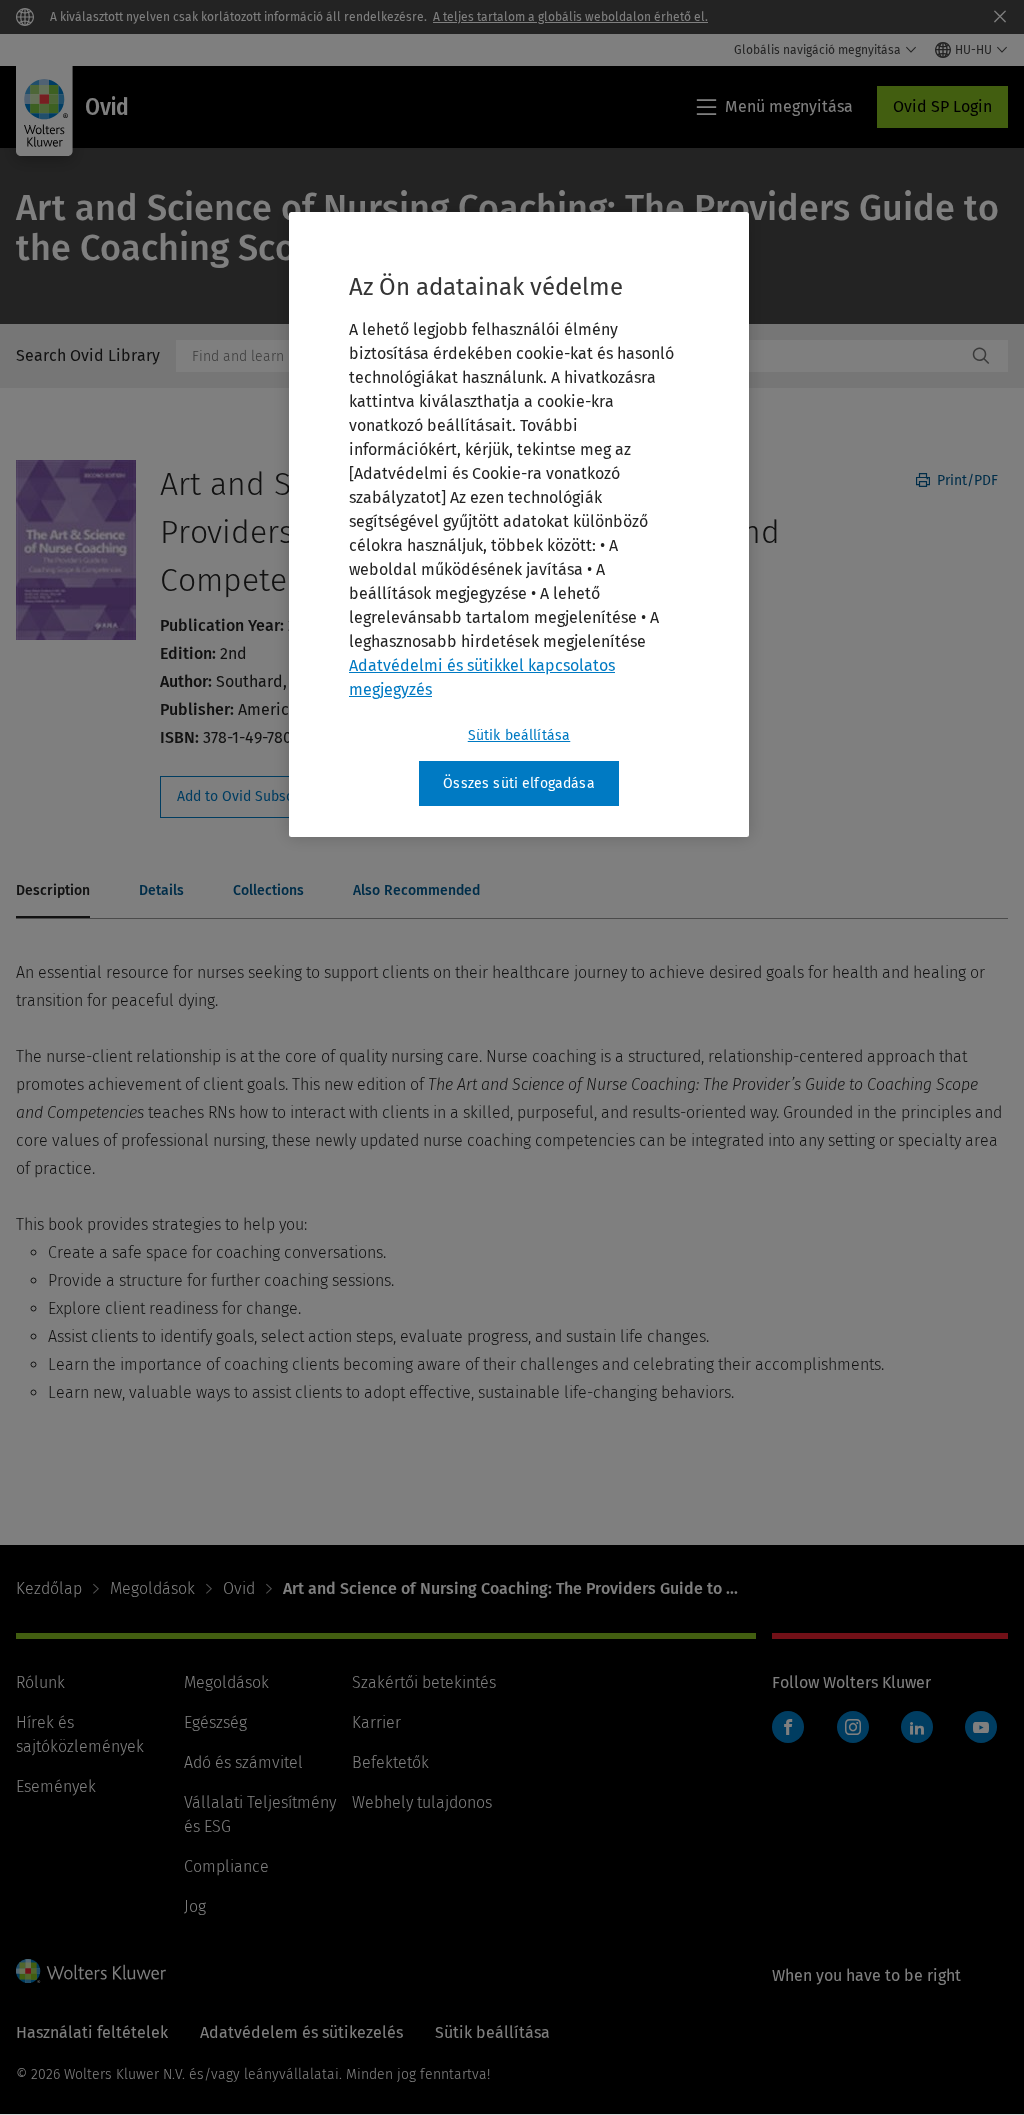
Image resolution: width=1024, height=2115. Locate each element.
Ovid (239, 1588)
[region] (519, 525)
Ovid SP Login (942, 106)
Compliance (226, 1866)
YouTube (981, 1727)
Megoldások (152, 1588)
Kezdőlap (49, 1588)
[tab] (53, 892)
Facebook (788, 1727)
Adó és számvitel (243, 1762)
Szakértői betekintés (424, 1682)
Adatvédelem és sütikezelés (301, 2032)
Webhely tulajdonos (422, 1802)
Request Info (268, 797)
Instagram (853, 1727)
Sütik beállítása (519, 735)
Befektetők (390, 1762)
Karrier (376, 1722)
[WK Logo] (91, 1971)
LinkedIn (917, 1727)
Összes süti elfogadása (519, 783)
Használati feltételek (92, 2032)
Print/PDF (965, 480)
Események (56, 1786)
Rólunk (40, 1682)
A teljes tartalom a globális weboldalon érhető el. (570, 17)
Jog (195, 1906)
